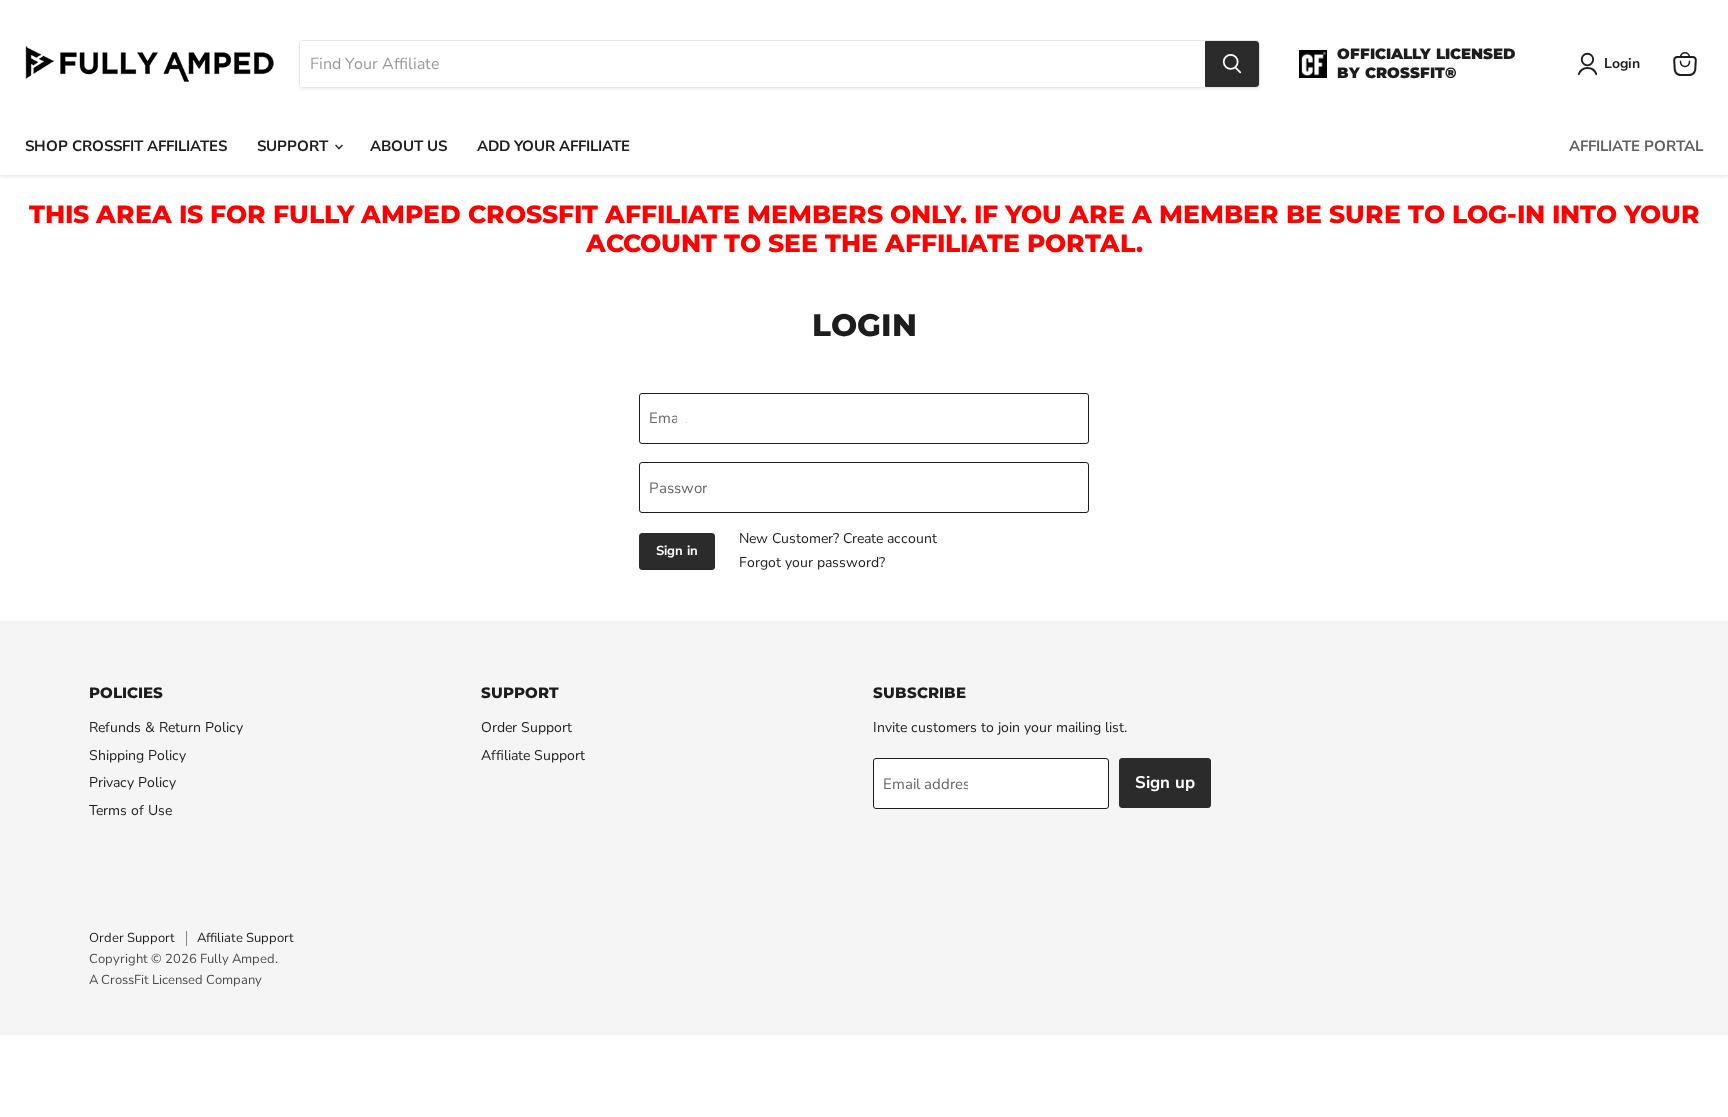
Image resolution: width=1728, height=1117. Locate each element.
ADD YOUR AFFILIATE (553, 146)
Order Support (526, 727)
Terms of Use (130, 810)
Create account (890, 538)
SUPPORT (294, 146)
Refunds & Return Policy (166, 727)
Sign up (1165, 782)
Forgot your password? (812, 562)
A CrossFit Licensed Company (175, 980)
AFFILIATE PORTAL (1636, 146)
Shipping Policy (137, 755)
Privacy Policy (132, 782)
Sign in (677, 551)
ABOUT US (408, 146)
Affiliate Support (533, 755)
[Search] (1232, 64)
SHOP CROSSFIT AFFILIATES (126, 146)
